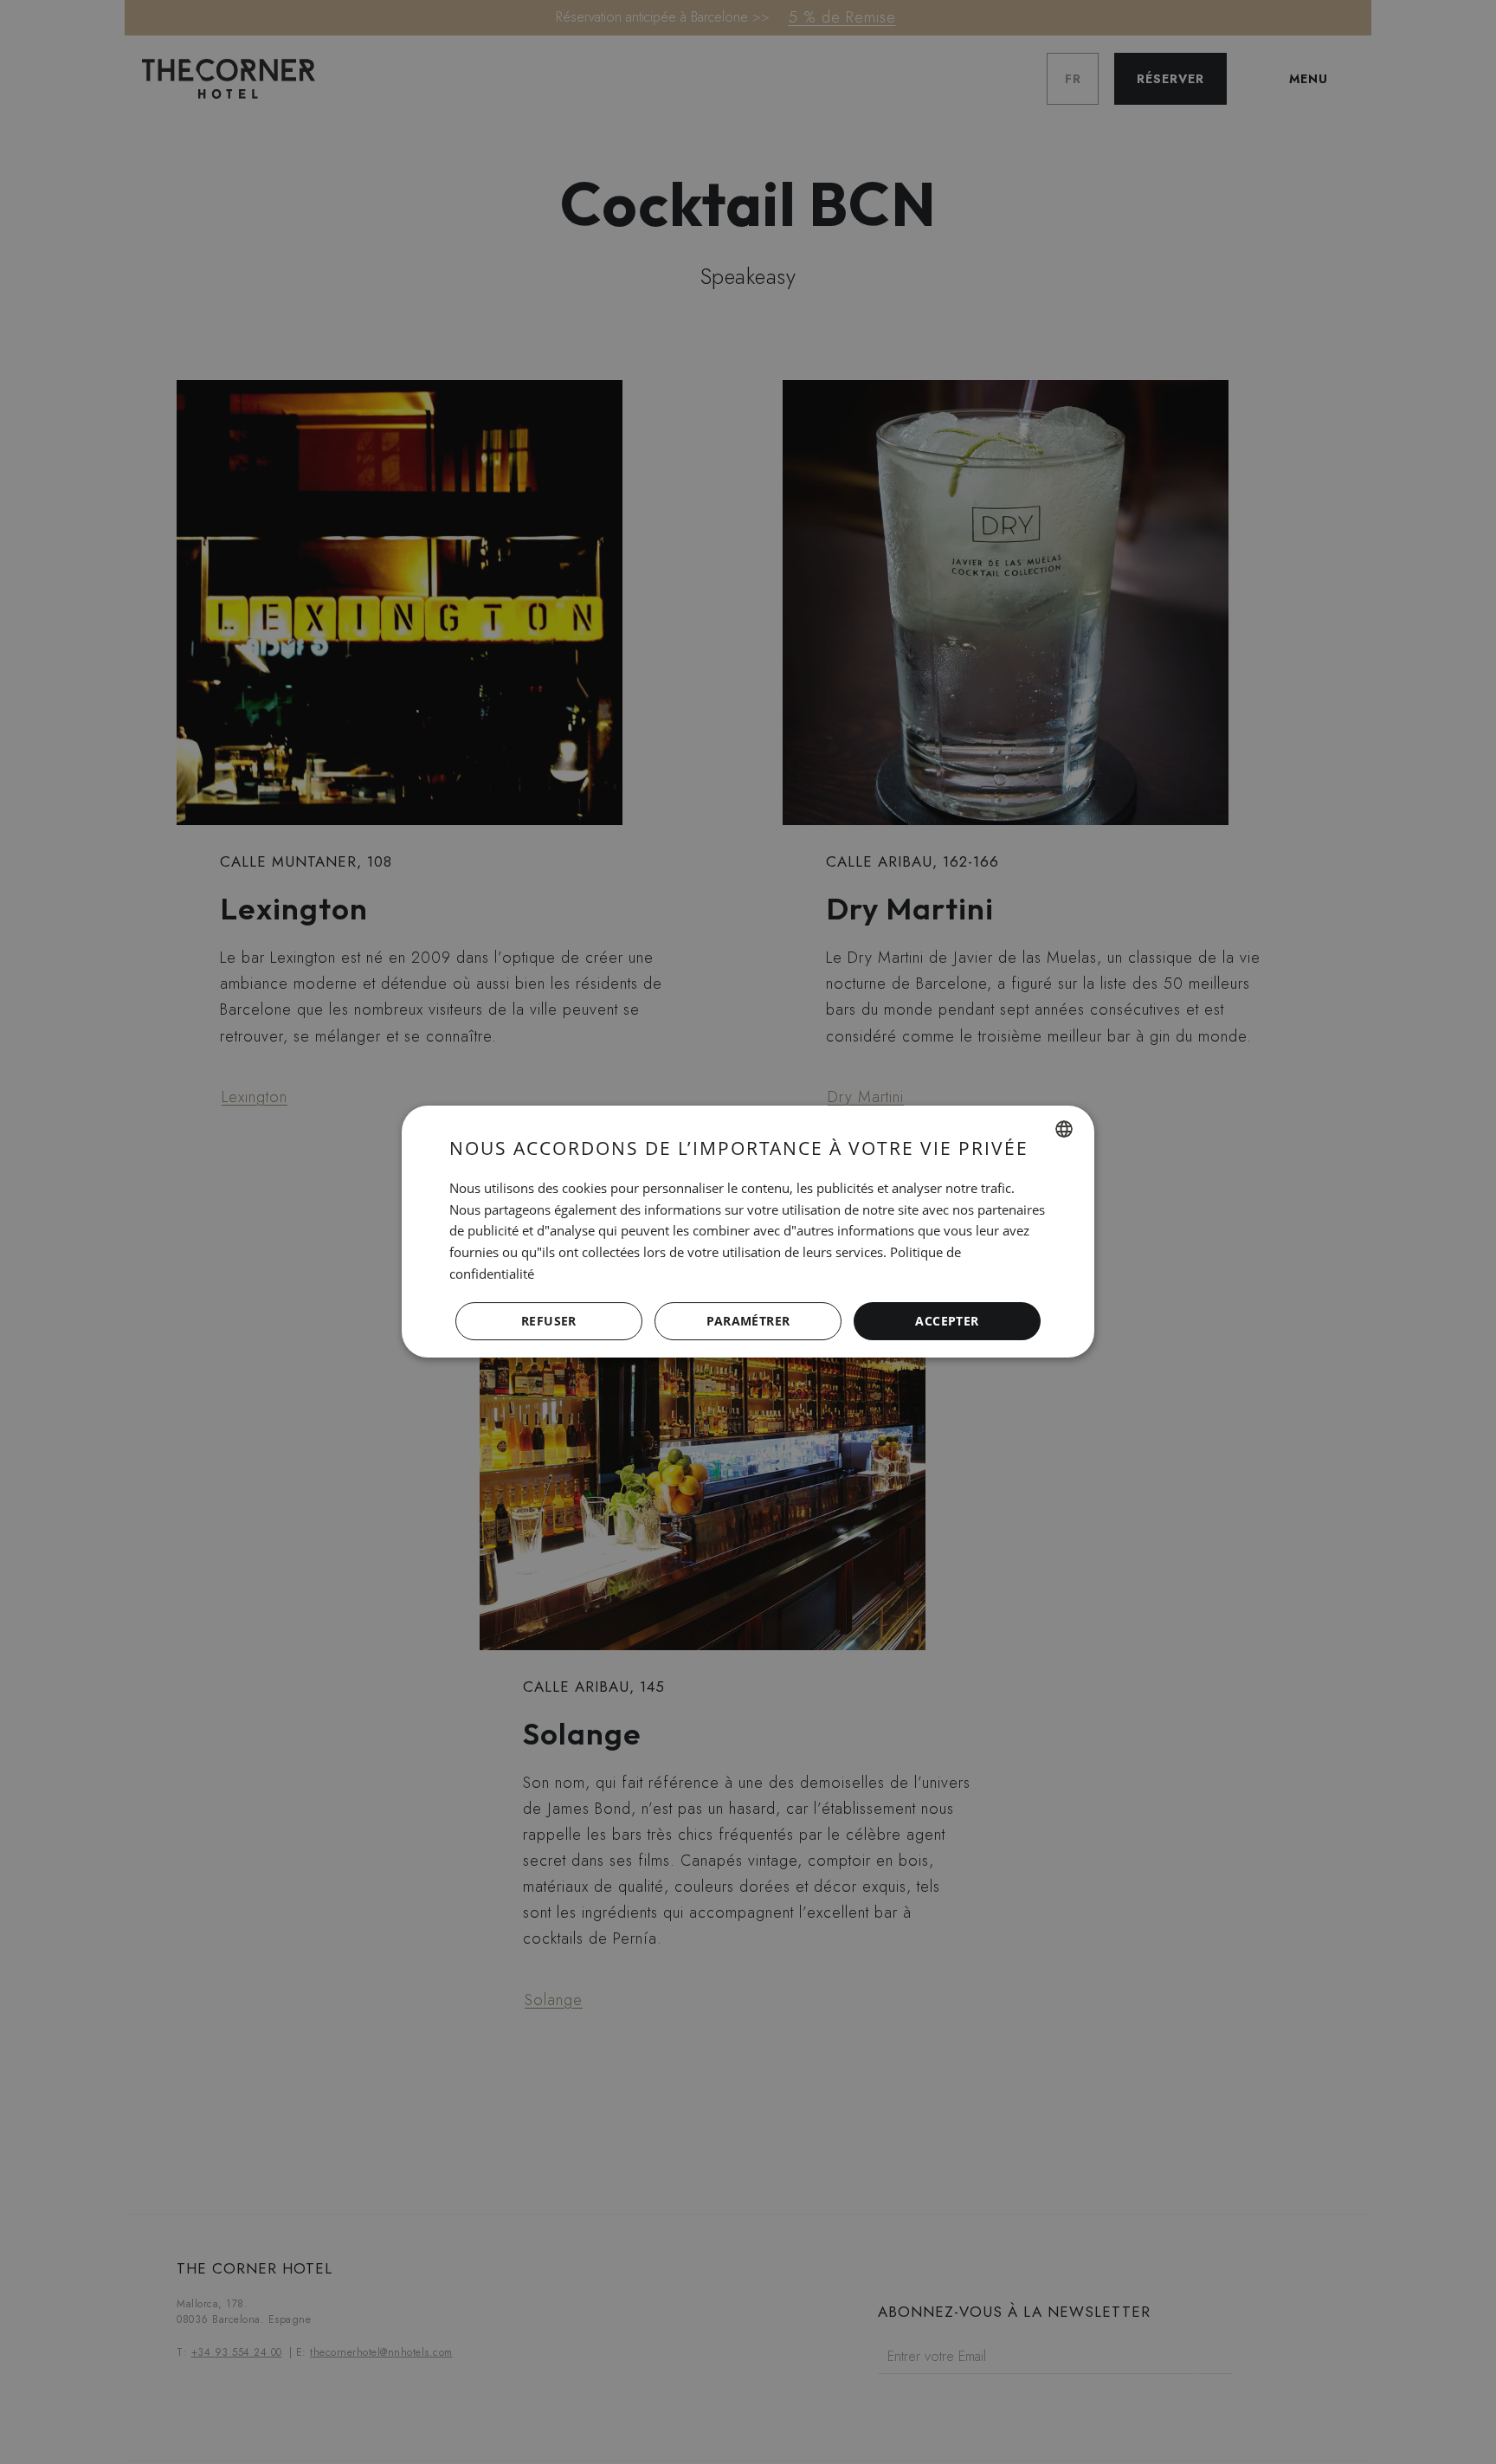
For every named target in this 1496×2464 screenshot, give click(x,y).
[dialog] (748, 1232)
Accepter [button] (947, 1321)
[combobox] (1064, 1129)
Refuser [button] (549, 1321)
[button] (748, 1322)
